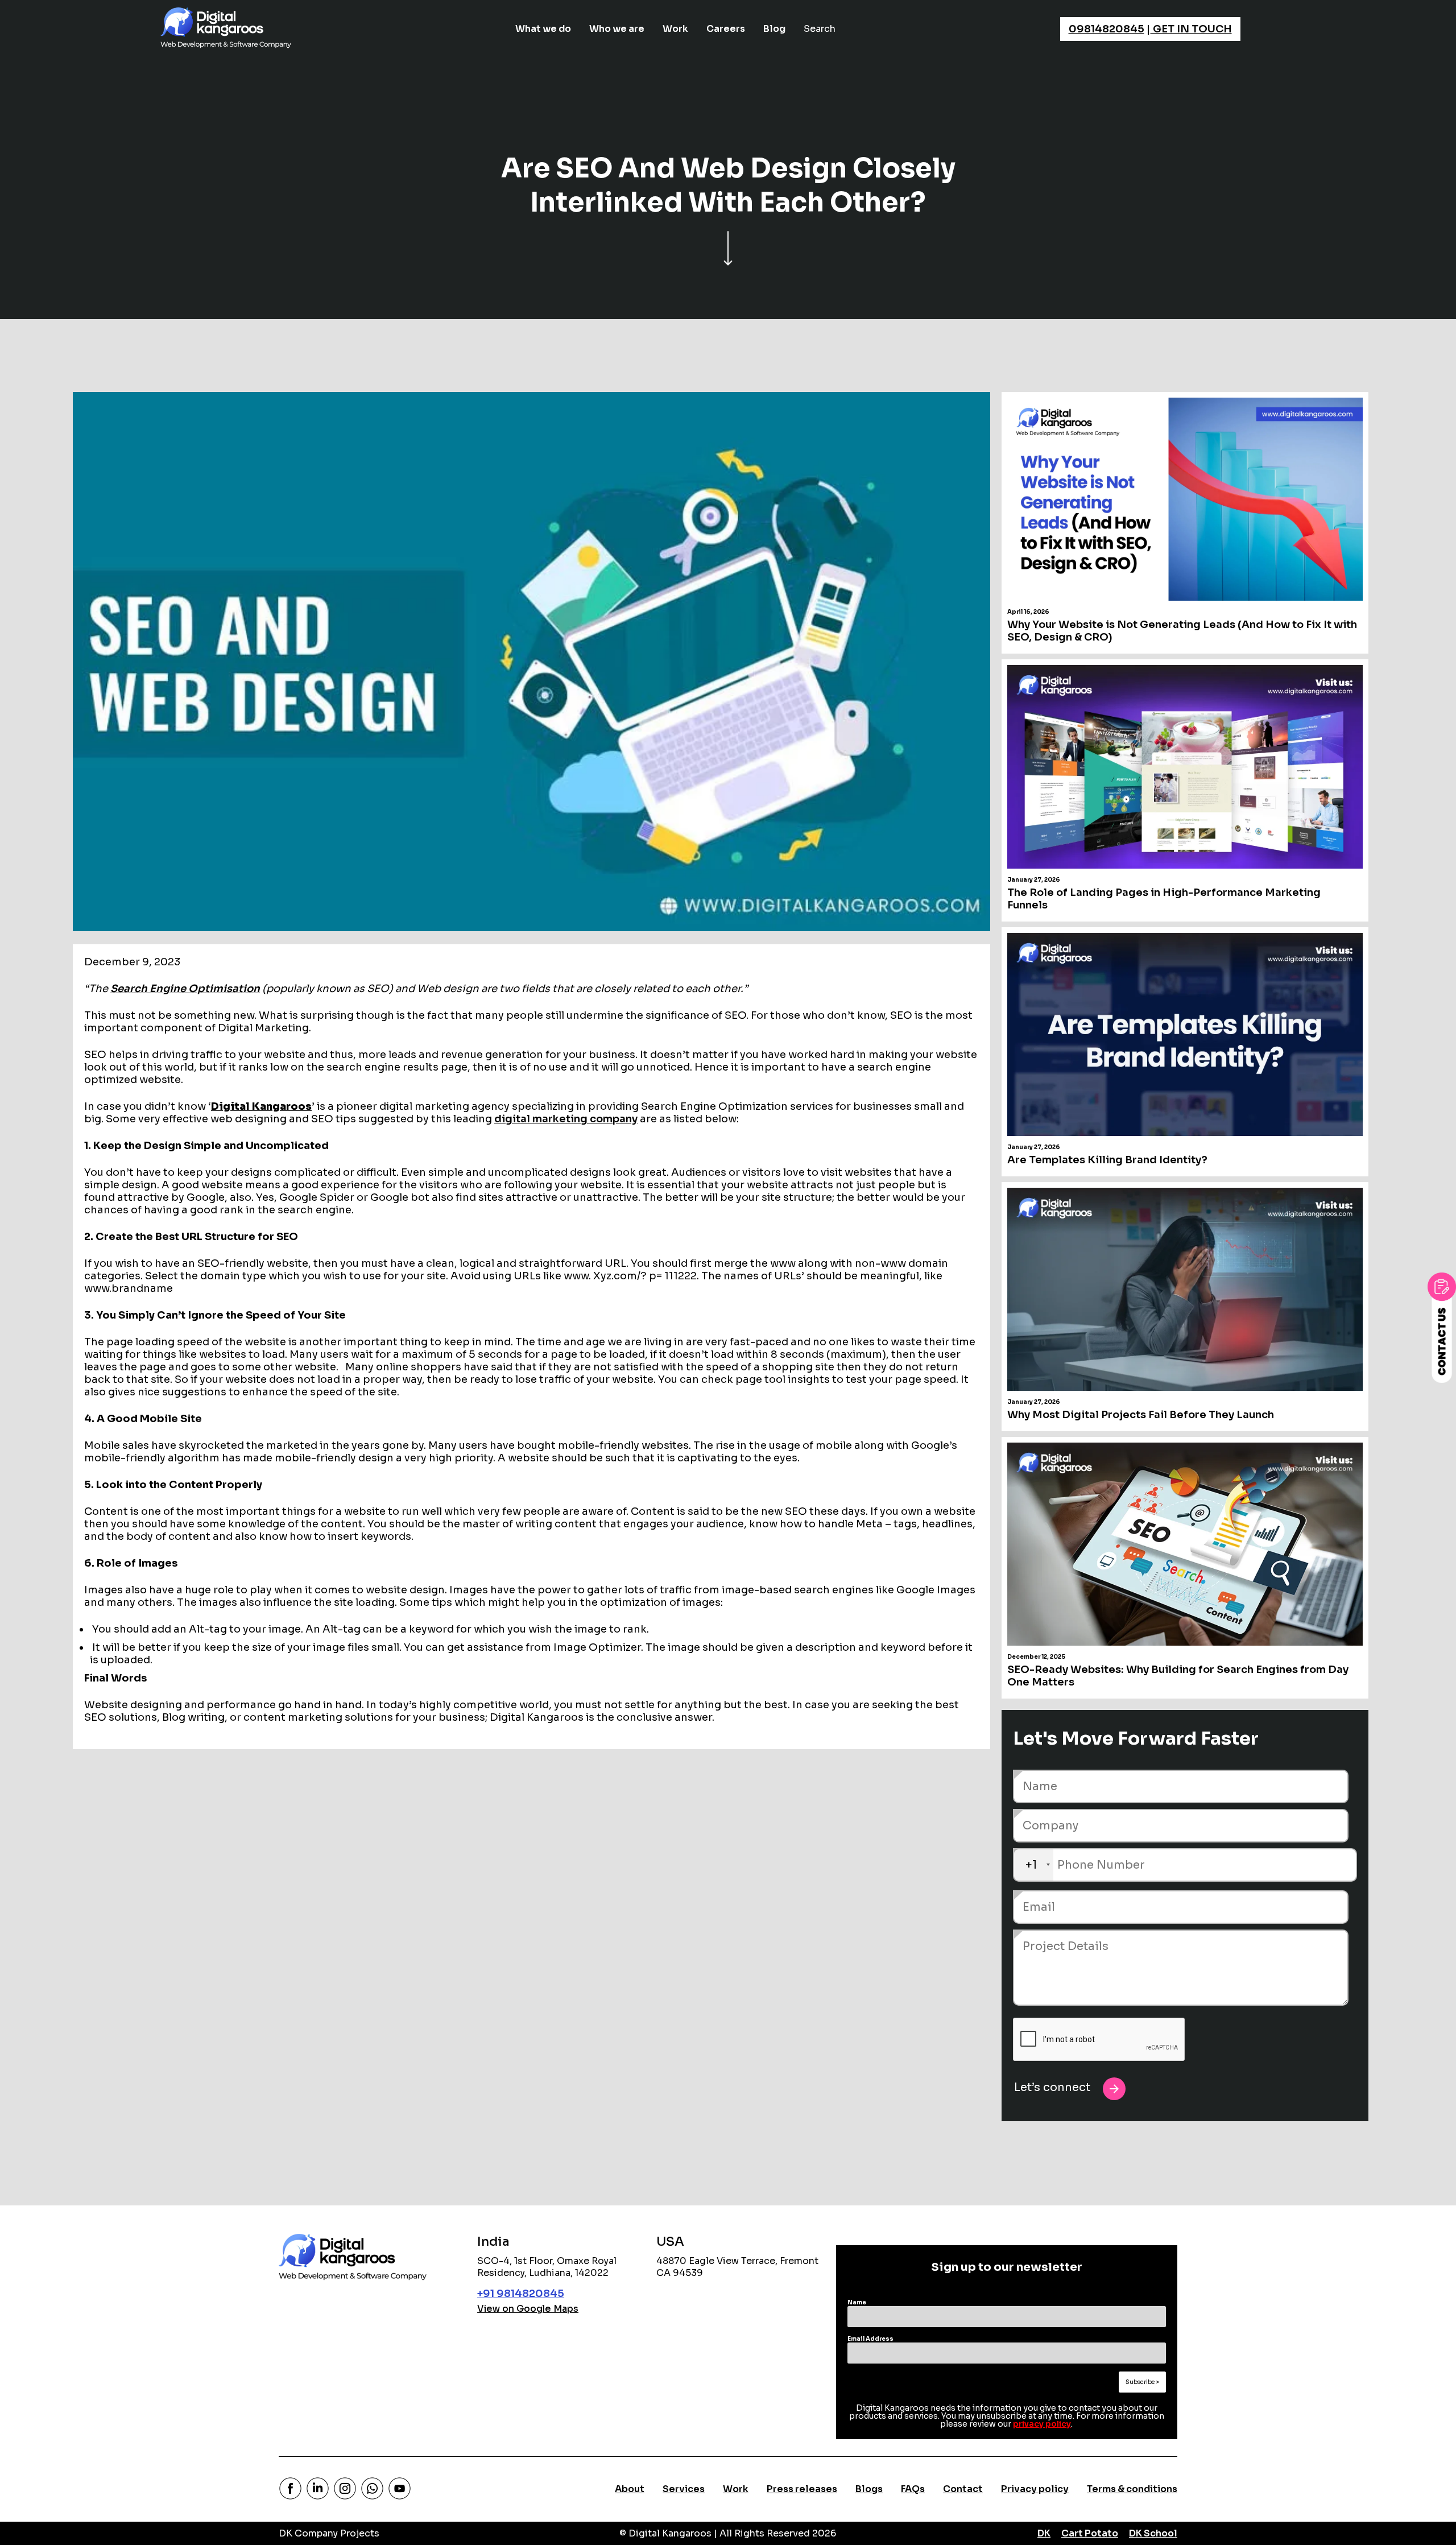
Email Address (870, 2339)
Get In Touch (1191, 29)
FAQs (913, 2489)
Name (857, 2302)
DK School (1153, 2533)
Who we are (617, 29)
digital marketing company (566, 1119)
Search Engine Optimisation (185, 989)
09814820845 (1107, 29)
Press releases (802, 2489)
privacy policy (1042, 2424)
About (630, 2489)
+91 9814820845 (521, 2294)
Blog (774, 29)
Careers (726, 29)
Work (675, 29)
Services (684, 2489)
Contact (963, 2489)
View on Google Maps (528, 2309)
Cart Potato (1090, 2533)
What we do (543, 29)
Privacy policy (1035, 2489)
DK (1044, 2533)
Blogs (869, 2489)
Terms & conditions (1132, 2489)
